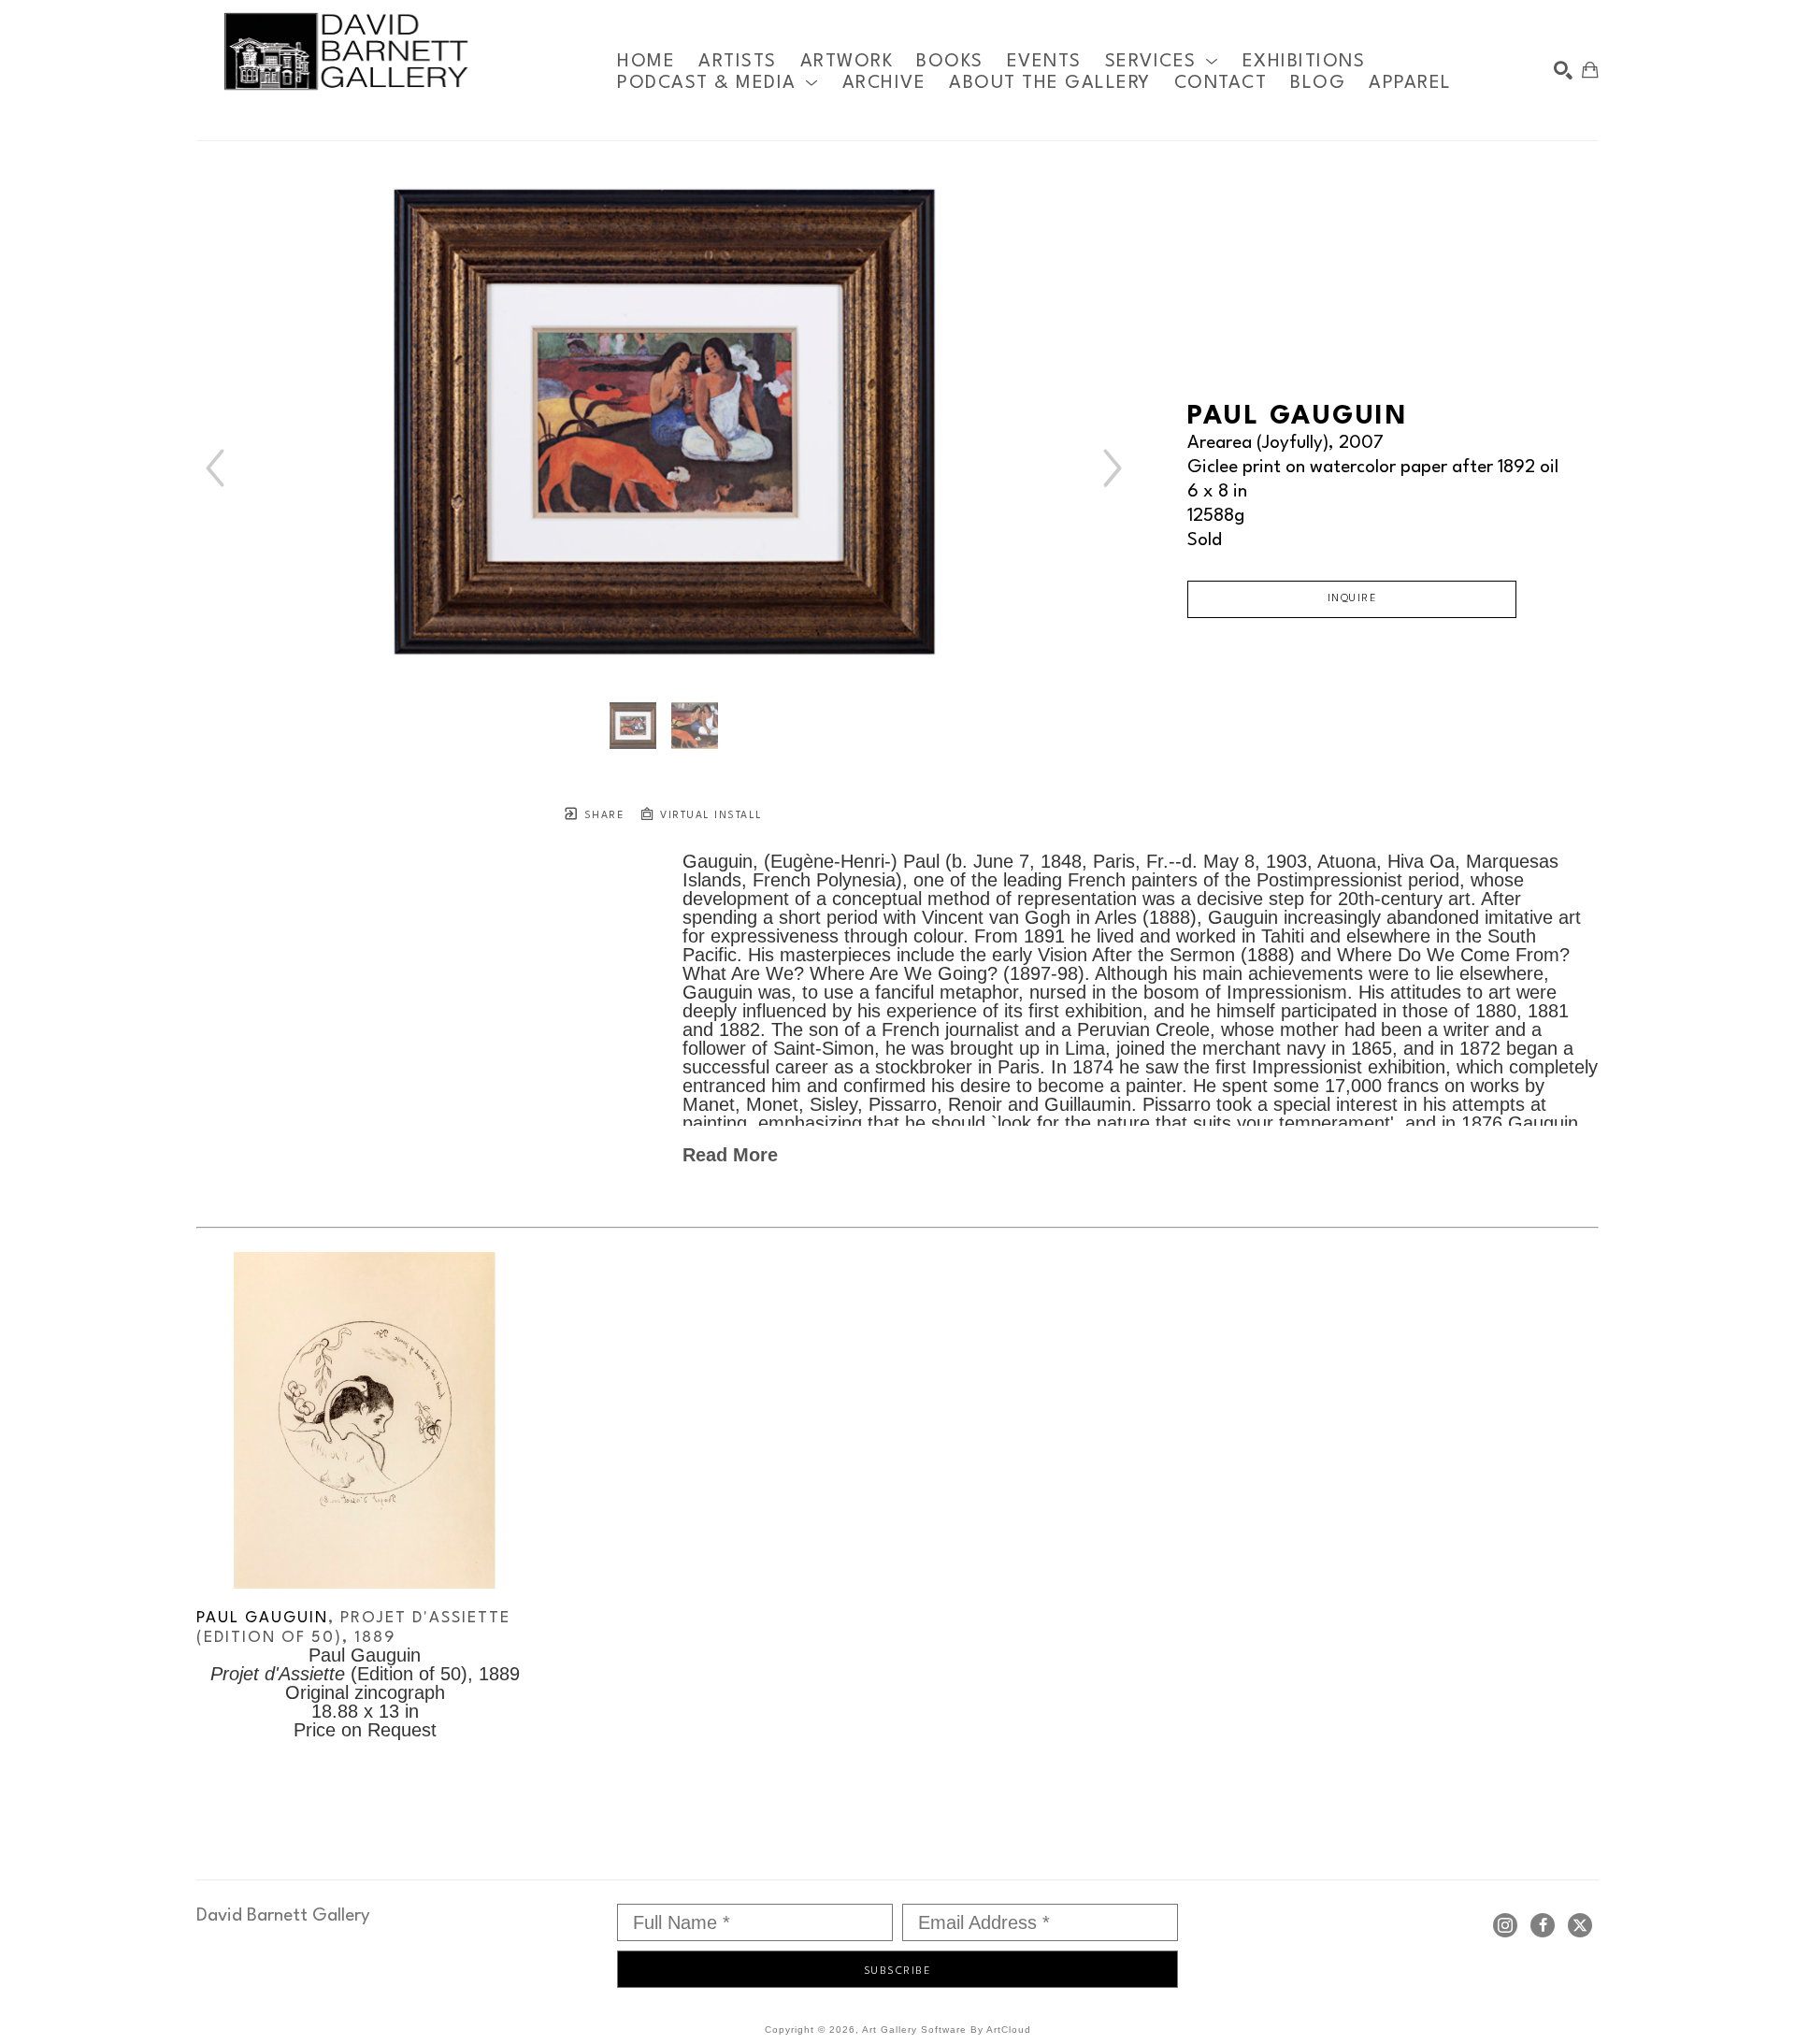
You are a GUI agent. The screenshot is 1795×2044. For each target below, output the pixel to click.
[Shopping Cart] (1590, 70)
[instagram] (1505, 1925)
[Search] (1563, 70)
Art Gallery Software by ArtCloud (947, 2030)
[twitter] (1580, 1925)
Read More (730, 1155)
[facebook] (1543, 1925)
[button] (1162, 61)
